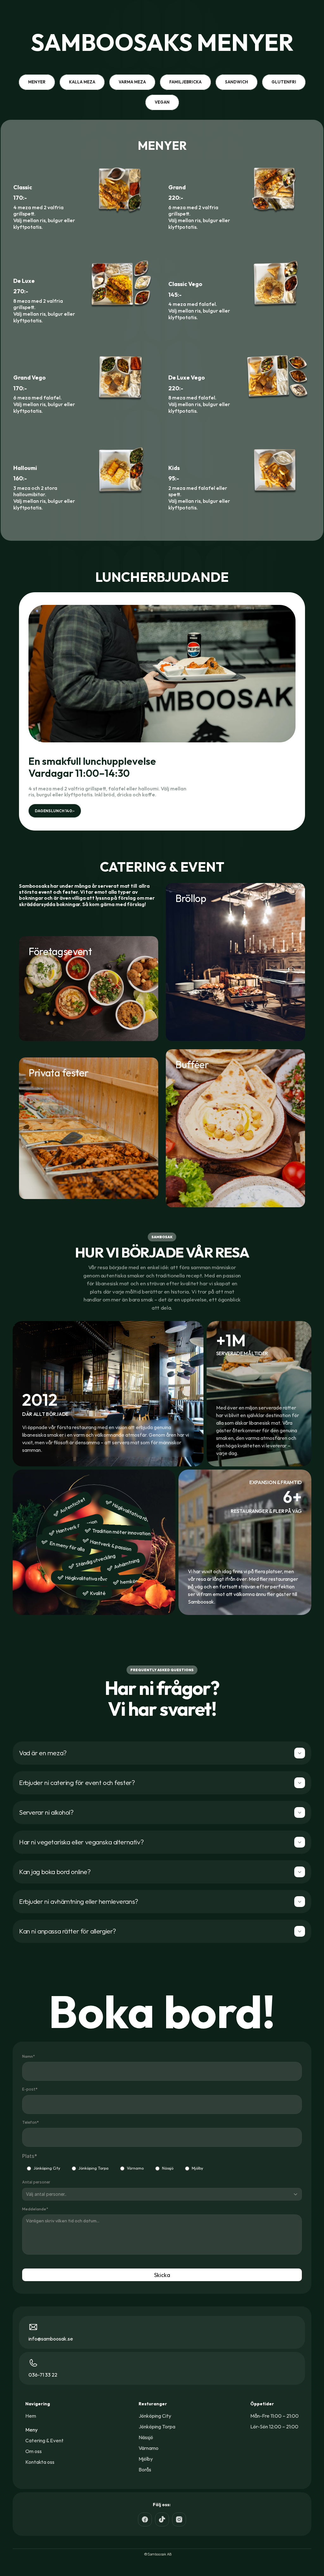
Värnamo (135, 2168)
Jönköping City (47, 2168)
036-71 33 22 (43, 2375)
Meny (31, 2430)
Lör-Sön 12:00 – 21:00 (274, 2427)
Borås (145, 2469)
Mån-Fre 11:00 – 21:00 (274, 2416)
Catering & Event (44, 2440)
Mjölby (197, 2168)
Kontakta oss (40, 2462)
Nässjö (168, 2168)
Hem (31, 2416)
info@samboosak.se (51, 2339)
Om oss (34, 2451)
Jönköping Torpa (93, 2168)
